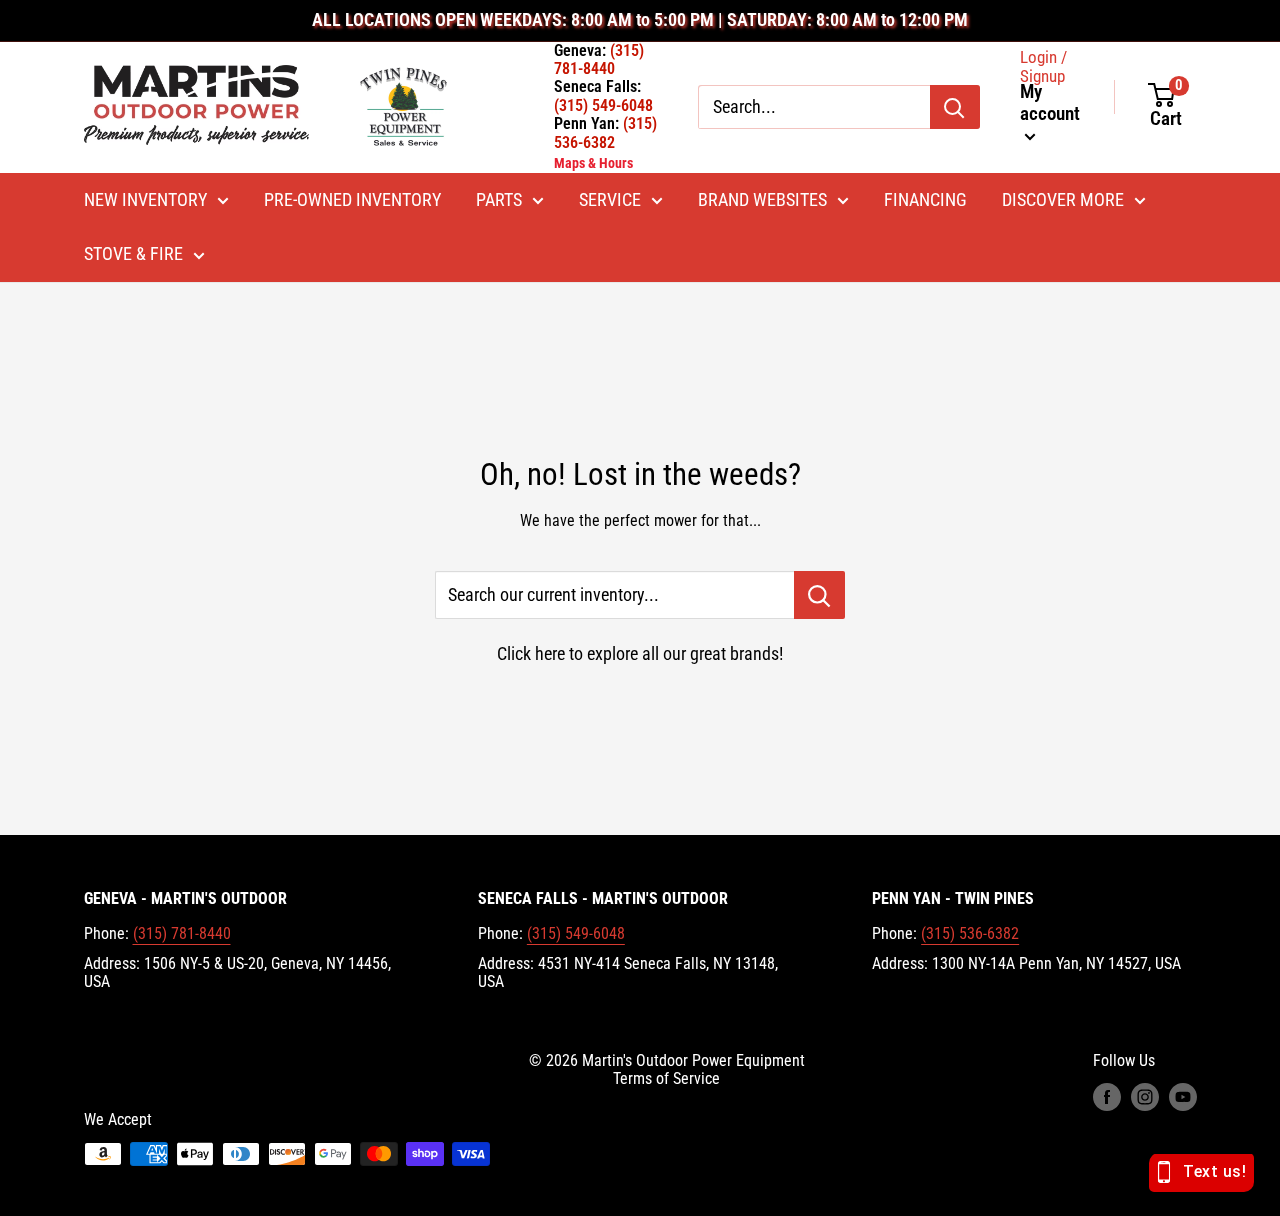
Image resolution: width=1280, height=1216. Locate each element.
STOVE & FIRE (133, 254)
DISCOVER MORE (1063, 200)
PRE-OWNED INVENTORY (352, 200)
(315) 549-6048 (576, 933)
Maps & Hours (593, 163)
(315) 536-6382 (970, 933)
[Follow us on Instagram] (1145, 1097)
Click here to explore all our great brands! (640, 653)
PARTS (499, 200)
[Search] (955, 107)
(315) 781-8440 (182, 933)
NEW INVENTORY (145, 200)
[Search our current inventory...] (819, 595)
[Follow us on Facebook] (1107, 1097)
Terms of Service (666, 1078)
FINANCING (925, 200)
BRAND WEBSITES (762, 200)
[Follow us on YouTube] (1183, 1097)
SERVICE (610, 200)
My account (1050, 103)
